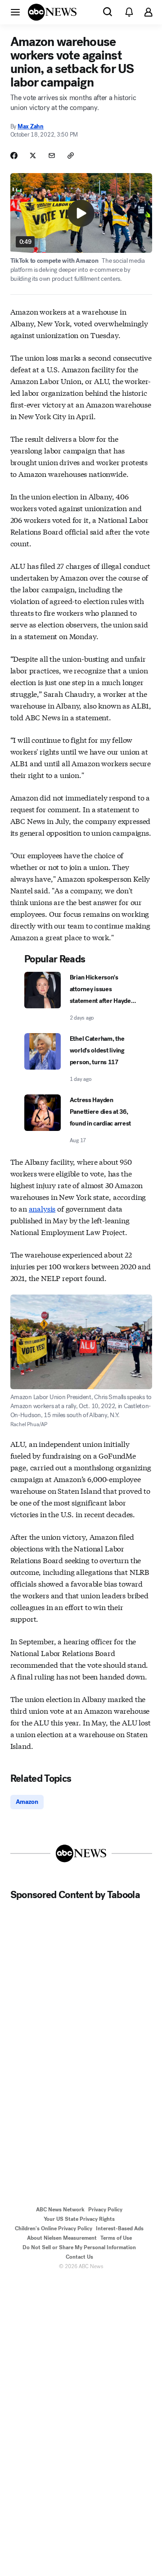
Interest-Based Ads (120, 2228)
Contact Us (79, 2257)
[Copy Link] (71, 156)
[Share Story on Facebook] (14, 156)
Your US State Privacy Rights (79, 2219)
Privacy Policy (105, 2210)
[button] (15, 12)
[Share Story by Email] (52, 156)
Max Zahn (31, 126)
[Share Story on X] (33, 156)
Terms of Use (116, 2238)
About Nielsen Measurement (62, 2238)
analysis (42, 1208)
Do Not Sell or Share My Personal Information (79, 2247)
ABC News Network (60, 2210)
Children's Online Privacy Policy (54, 2228)
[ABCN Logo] (52, 12)
